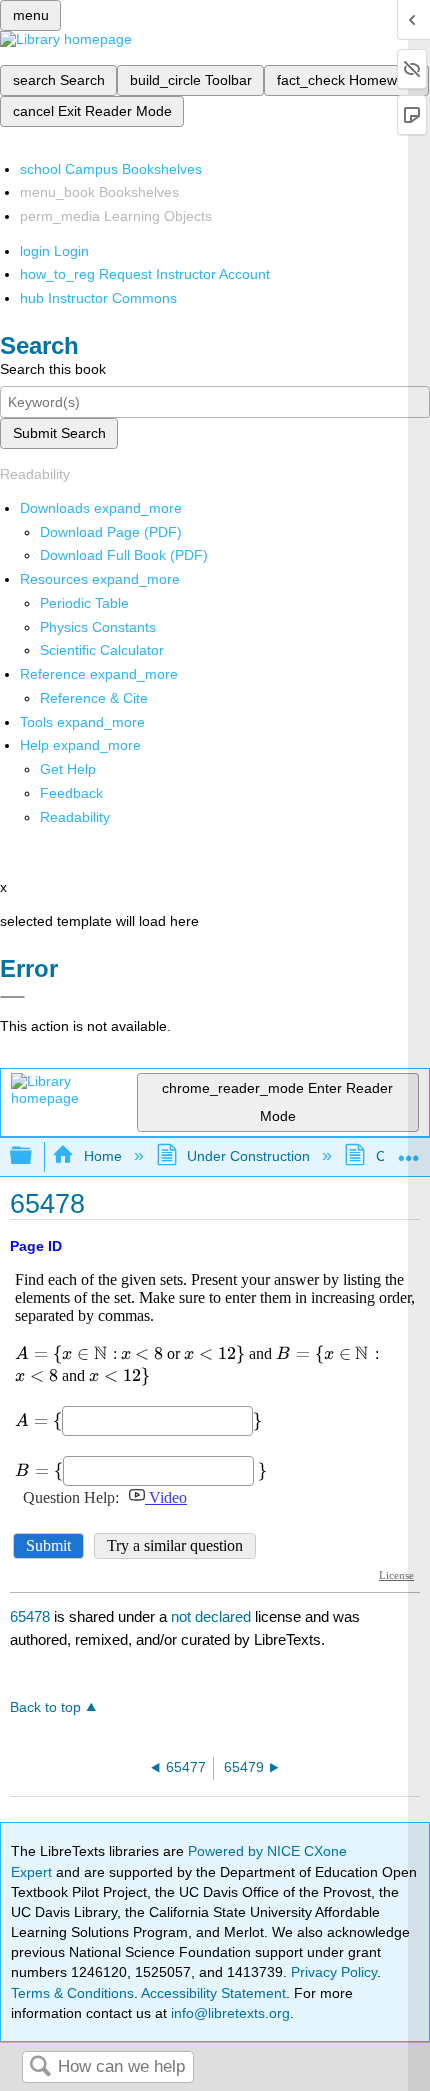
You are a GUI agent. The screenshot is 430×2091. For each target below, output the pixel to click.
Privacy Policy (334, 1972)
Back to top (45, 1707)
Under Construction (248, 1156)
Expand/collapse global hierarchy (34, 1156)
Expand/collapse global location (409, 1150)
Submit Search (59, 433)
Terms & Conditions (72, 1993)
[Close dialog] (12, 997)
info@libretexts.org (228, 2013)
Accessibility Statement (213, 1993)
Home (102, 1156)
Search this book (53, 369)
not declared (213, 1616)
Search (40, 2067)
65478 (30, 1616)
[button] (71, 793)
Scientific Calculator (102, 650)
